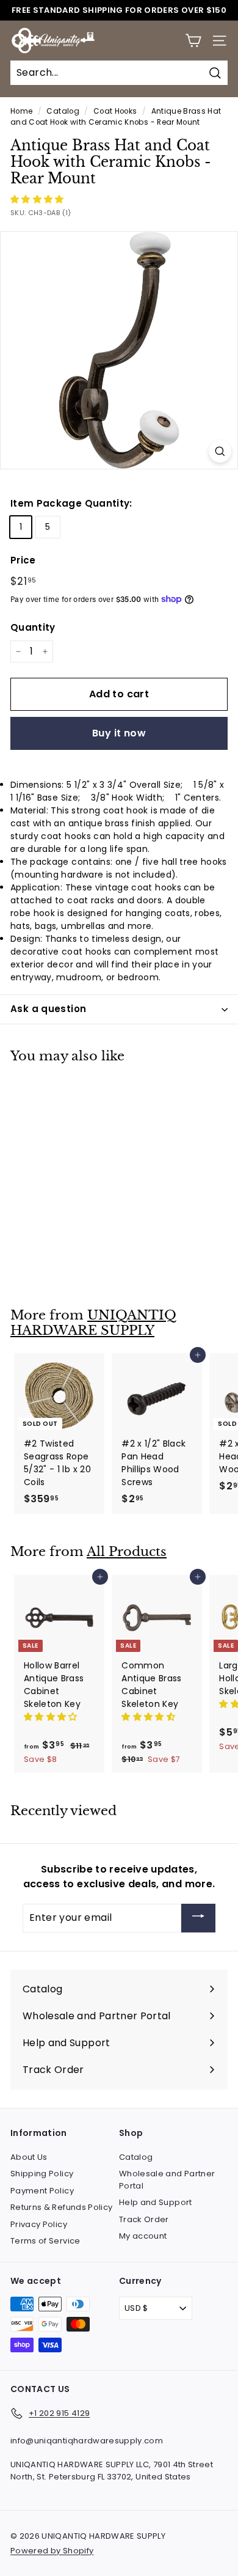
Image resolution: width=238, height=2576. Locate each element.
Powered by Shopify (52, 2551)
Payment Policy (42, 2191)
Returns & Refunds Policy (61, 2207)
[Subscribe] (198, 1918)
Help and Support (156, 2202)
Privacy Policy (39, 2224)
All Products (127, 1552)
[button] (38, 199)
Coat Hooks (115, 111)
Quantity (33, 627)
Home (21, 111)
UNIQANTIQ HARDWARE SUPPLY (93, 1323)
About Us (29, 2157)
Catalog (63, 111)
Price (23, 560)
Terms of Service (45, 2241)
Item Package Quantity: (71, 503)
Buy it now (119, 733)
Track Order (144, 2219)
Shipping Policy (42, 2174)
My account (143, 2236)
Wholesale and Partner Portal (167, 2180)
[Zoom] (220, 451)
